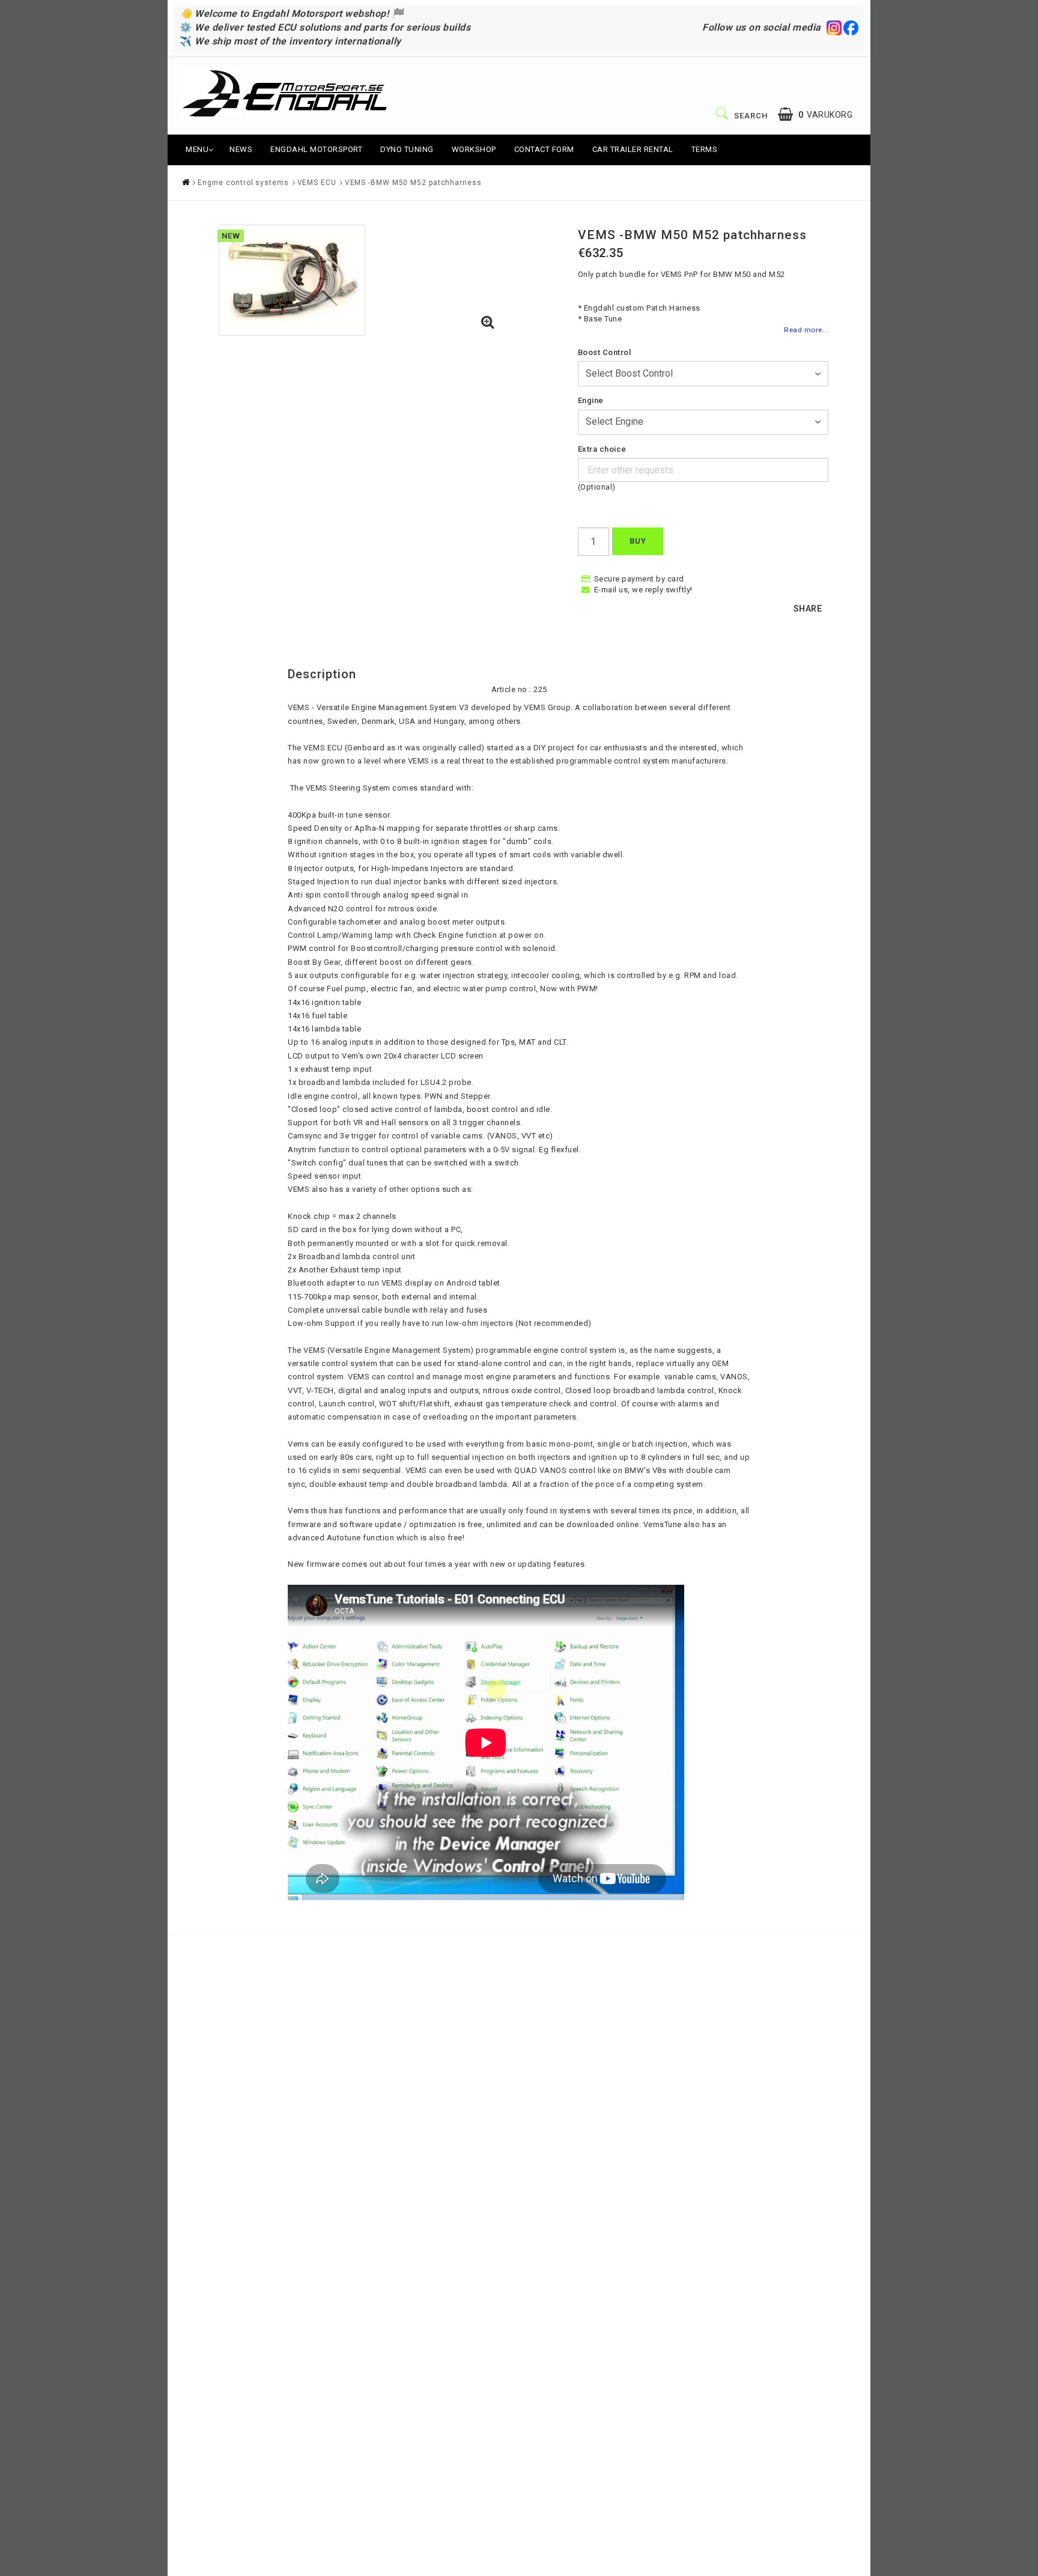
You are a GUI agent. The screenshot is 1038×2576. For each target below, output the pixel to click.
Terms (705, 149)
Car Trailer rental (633, 149)
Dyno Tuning (407, 149)
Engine (591, 400)
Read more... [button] (806, 330)
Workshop (474, 149)
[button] (815, 114)
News (241, 149)
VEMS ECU (317, 183)
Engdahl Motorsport (316, 149)
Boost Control (605, 352)
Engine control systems (243, 183)
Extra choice (602, 449)
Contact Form (544, 149)
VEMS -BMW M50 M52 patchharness (413, 183)
